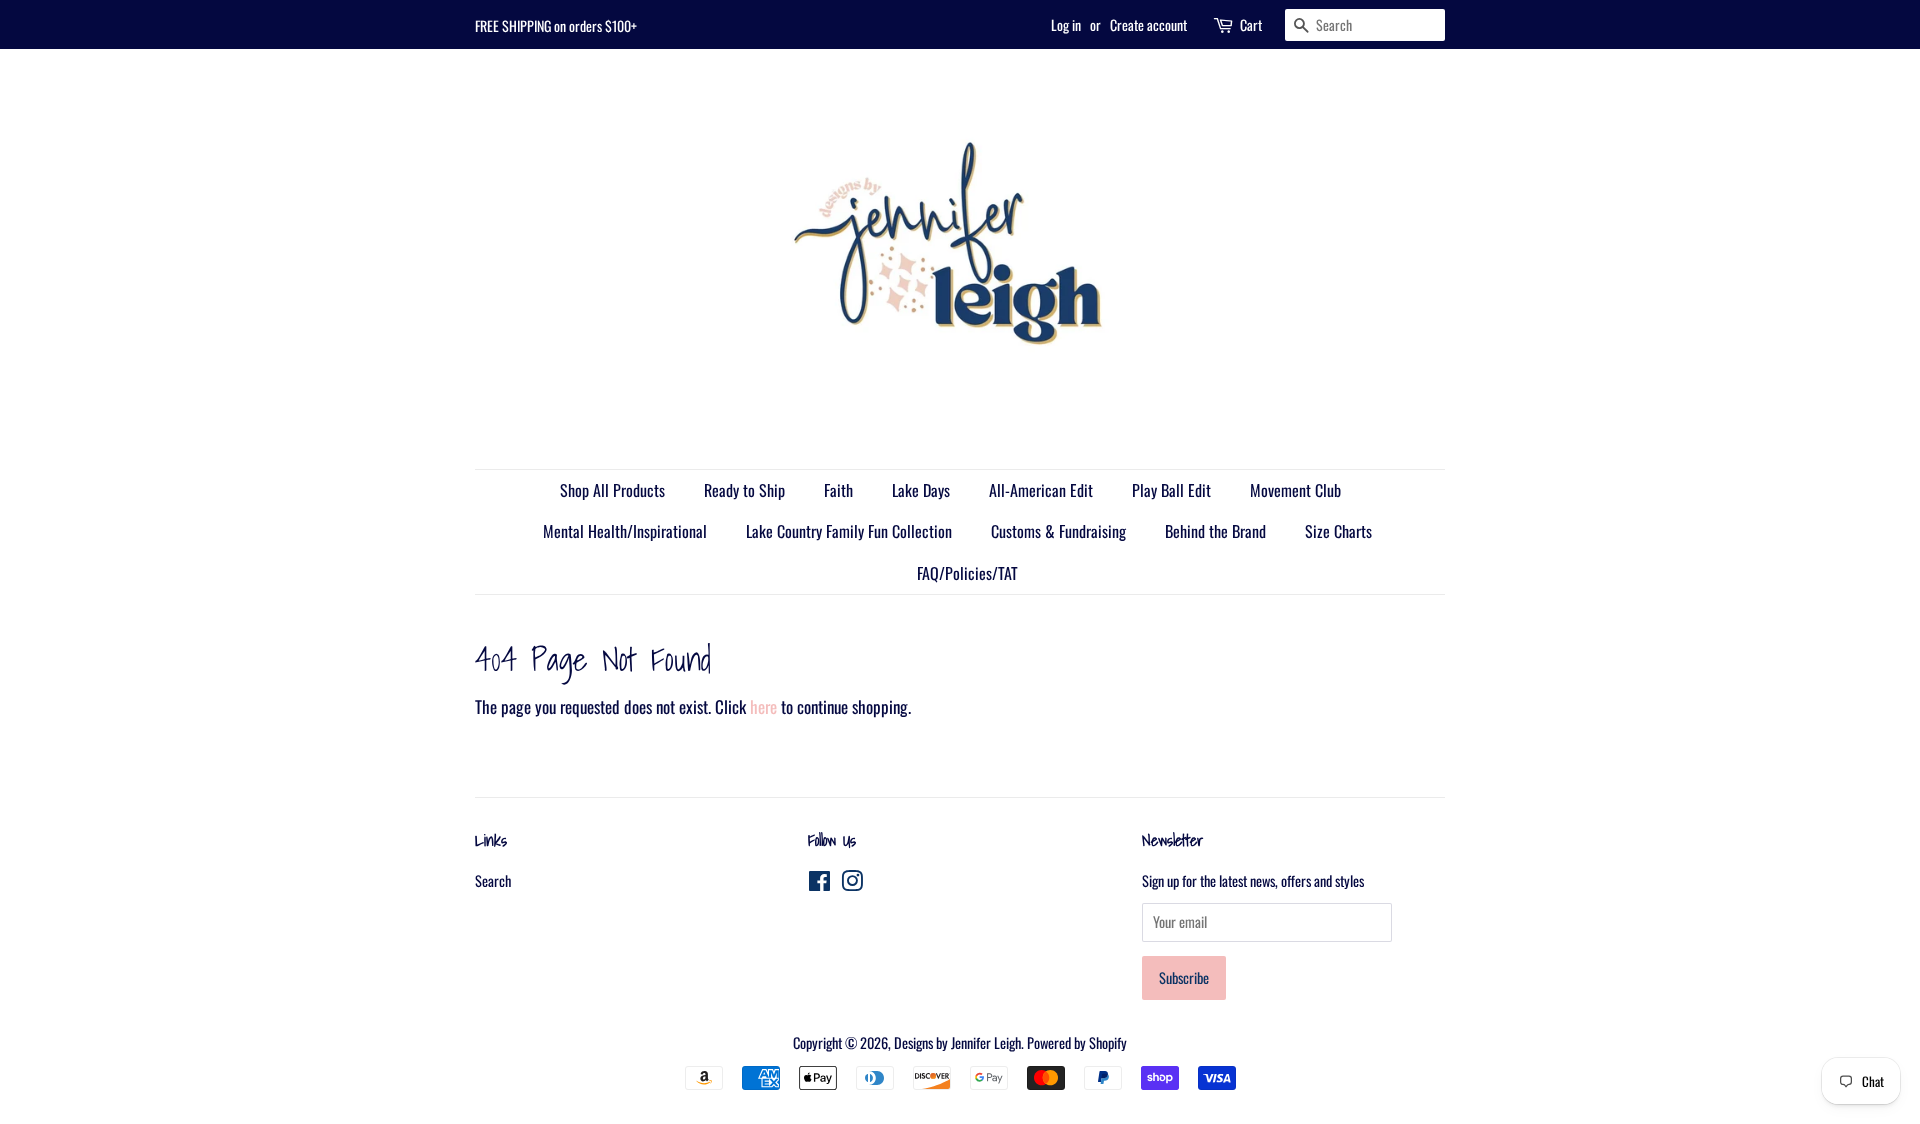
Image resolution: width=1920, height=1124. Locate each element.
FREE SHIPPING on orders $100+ (556, 25)
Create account (1148, 24)
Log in (1066, 24)
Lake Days (921, 490)
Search (493, 880)
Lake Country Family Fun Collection (849, 531)
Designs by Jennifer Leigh (957, 1042)
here (763, 706)
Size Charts (1338, 531)
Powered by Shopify (1077, 1042)
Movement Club (1295, 490)
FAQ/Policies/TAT (967, 573)
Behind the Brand (1215, 531)
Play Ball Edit (1171, 490)
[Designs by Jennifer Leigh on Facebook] (819, 883)
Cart (1251, 24)
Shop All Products (612, 490)
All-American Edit (1041, 490)
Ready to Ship (744, 490)
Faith (838, 490)
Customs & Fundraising (1058, 531)
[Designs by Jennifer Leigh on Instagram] (852, 883)
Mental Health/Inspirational (625, 531)
